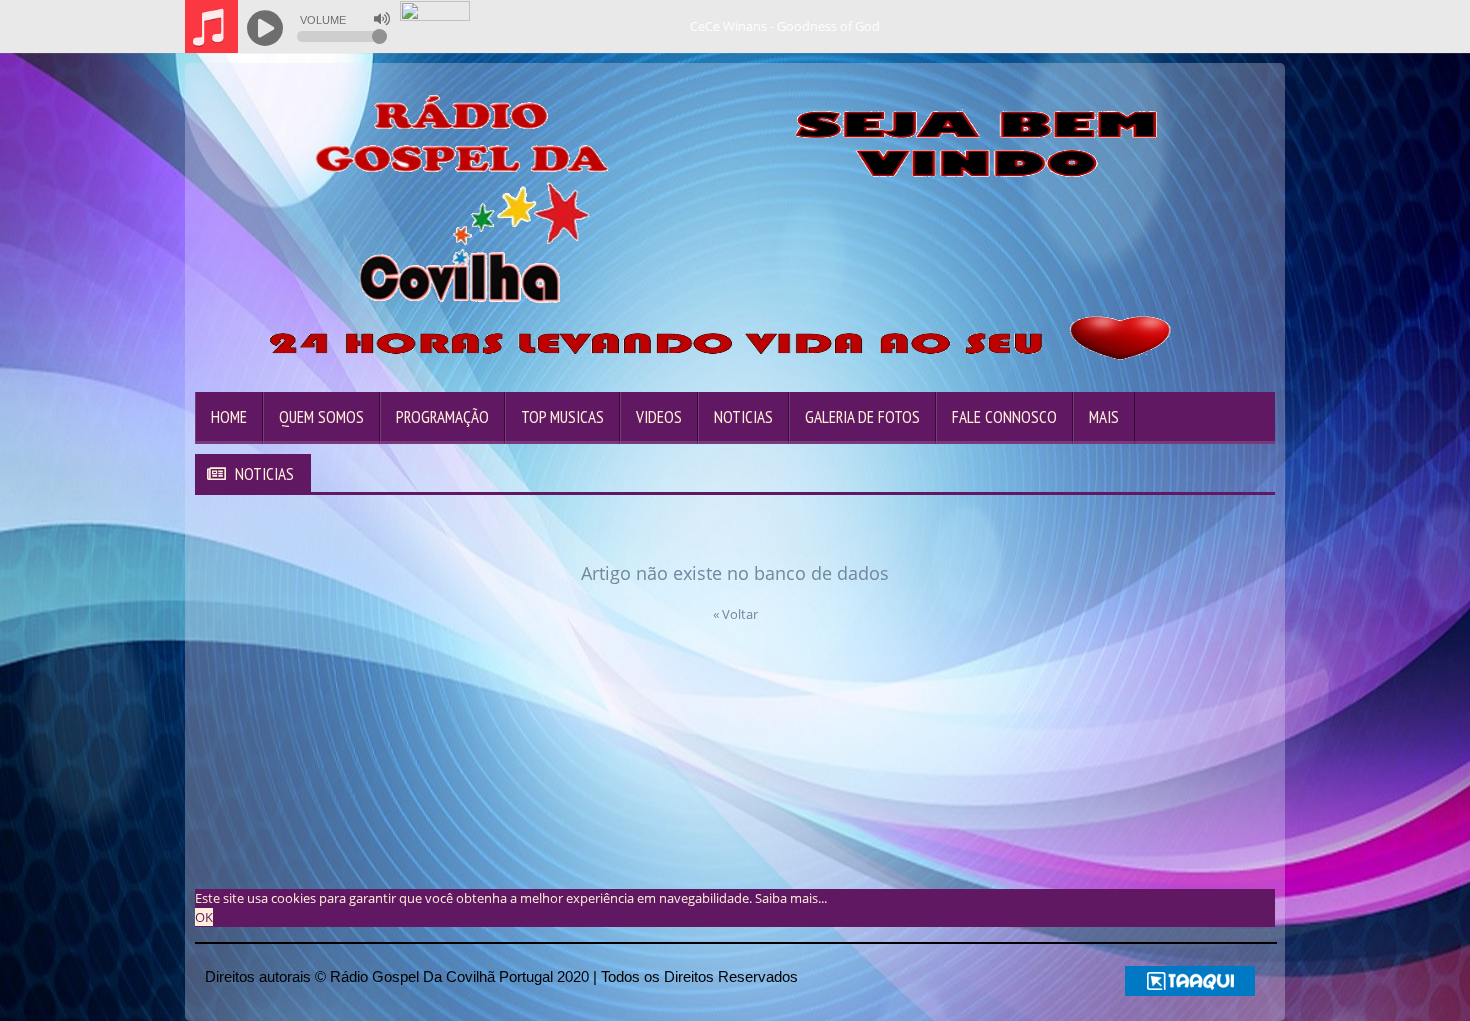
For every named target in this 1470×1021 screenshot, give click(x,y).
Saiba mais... (791, 898)
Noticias (743, 417)
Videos (659, 417)
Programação (442, 417)
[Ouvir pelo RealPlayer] (1185, 26)
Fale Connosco (1004, 417)
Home (229, 417)
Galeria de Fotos (862, 417)
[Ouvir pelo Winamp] (1225, 26)
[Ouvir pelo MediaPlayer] (1145, 26)
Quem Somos (321, 417)
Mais (1104, 417)
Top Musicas (562, 417)
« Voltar (735, 614)
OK (204, 917)
